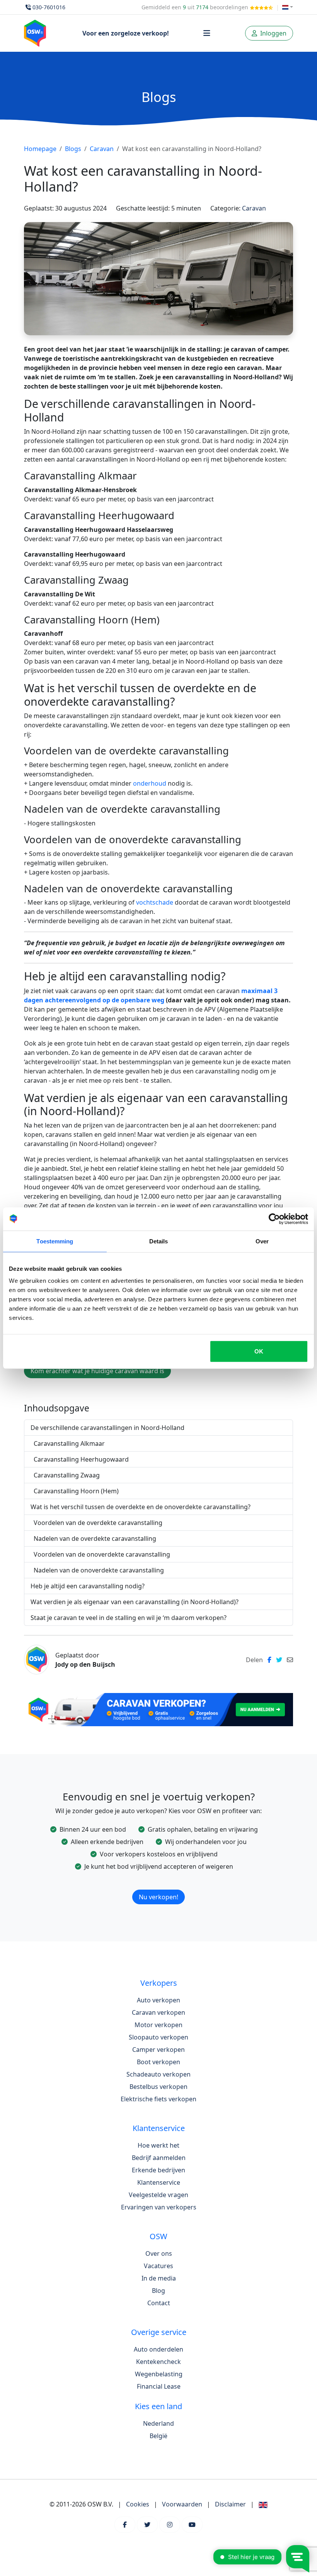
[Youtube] (192, 2525)
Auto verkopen (158, 2000)
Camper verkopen (158, 2050)
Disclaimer (230, 2504)
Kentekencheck (158, 2362)
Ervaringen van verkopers (159, 2207)
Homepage (40, 149)
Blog (158, 2291)
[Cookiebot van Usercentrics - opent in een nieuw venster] (274, 1219)
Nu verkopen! (158, 1897)
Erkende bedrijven (158, 2170)
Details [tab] (159, 1241)
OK (259, 1351)
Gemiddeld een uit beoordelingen (196, 7)
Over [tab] (262, 1241)
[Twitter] (147, 2525)
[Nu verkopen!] (158, 1887)
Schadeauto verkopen (158, 2074)
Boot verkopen (158, 2062)
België (158, 2436)
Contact (159, 2303)
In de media (159, 2278)
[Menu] (207, 33)
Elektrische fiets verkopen (158, 2099)
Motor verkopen (158, 2025)
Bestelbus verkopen (158, 2087)
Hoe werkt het (158, 2145)
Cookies (138, 2504)
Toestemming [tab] (55, 1241)
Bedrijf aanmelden (159, 2158)
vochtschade (155, 902)
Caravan (102, 149)
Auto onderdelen (158, 2349)
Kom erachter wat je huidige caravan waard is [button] (97, 1371)
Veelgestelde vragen (158, 2195)
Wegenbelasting (159, 2374)
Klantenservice (159, 2182)
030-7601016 (49, 7)
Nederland (158, 2423)
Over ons (159, 2253)
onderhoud (150, 783)
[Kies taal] (288, 7)
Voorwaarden (182, 2504)
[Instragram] (170, 2525)
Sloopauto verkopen (158, 2037)
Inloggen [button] (273, 33)
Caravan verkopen (158, 2012)
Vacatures (158, 2266)
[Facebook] (125, 2525)
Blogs (73, 149)
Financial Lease (159, 2386)
